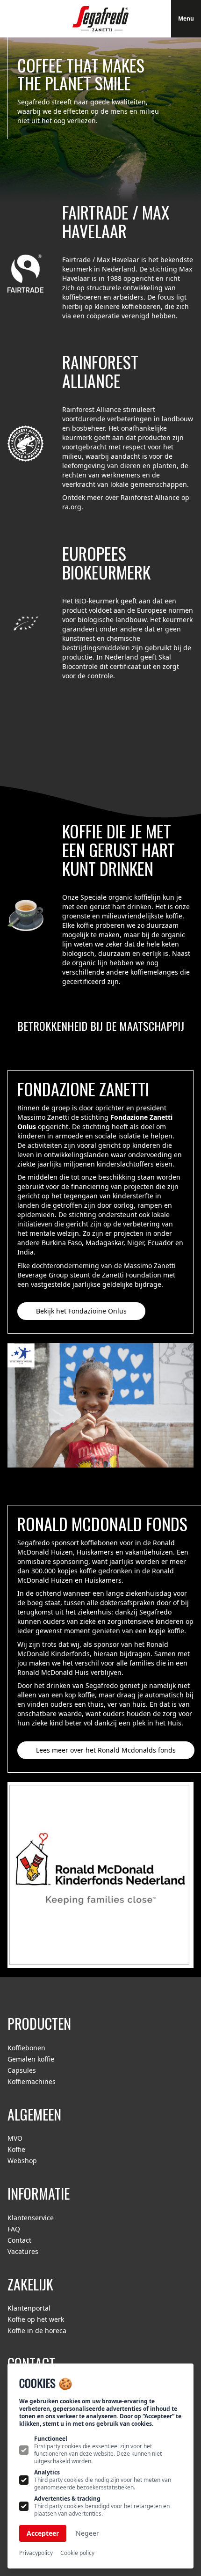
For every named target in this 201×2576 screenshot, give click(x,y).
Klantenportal (29, 2308)
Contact (19, 2240)
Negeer (87, 2533)
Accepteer (43, 2533)
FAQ (14, 2229)
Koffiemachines (32, 2081)
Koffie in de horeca (37, 2330)
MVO (15, 2138)
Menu (186, 18)
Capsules (22, 2070)
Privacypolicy (36, 2553)
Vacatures (23, 2251)
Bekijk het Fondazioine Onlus (81, 1311)
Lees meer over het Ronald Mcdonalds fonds (106, 1750)
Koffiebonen (26, 2048)
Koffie (16, 2149)
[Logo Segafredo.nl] (100, 19)
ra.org (72, 507)
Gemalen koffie (31, 2059)
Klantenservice (31, 2218)
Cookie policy (77, 2553)
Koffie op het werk (36, 2319)
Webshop (22, 2161)
